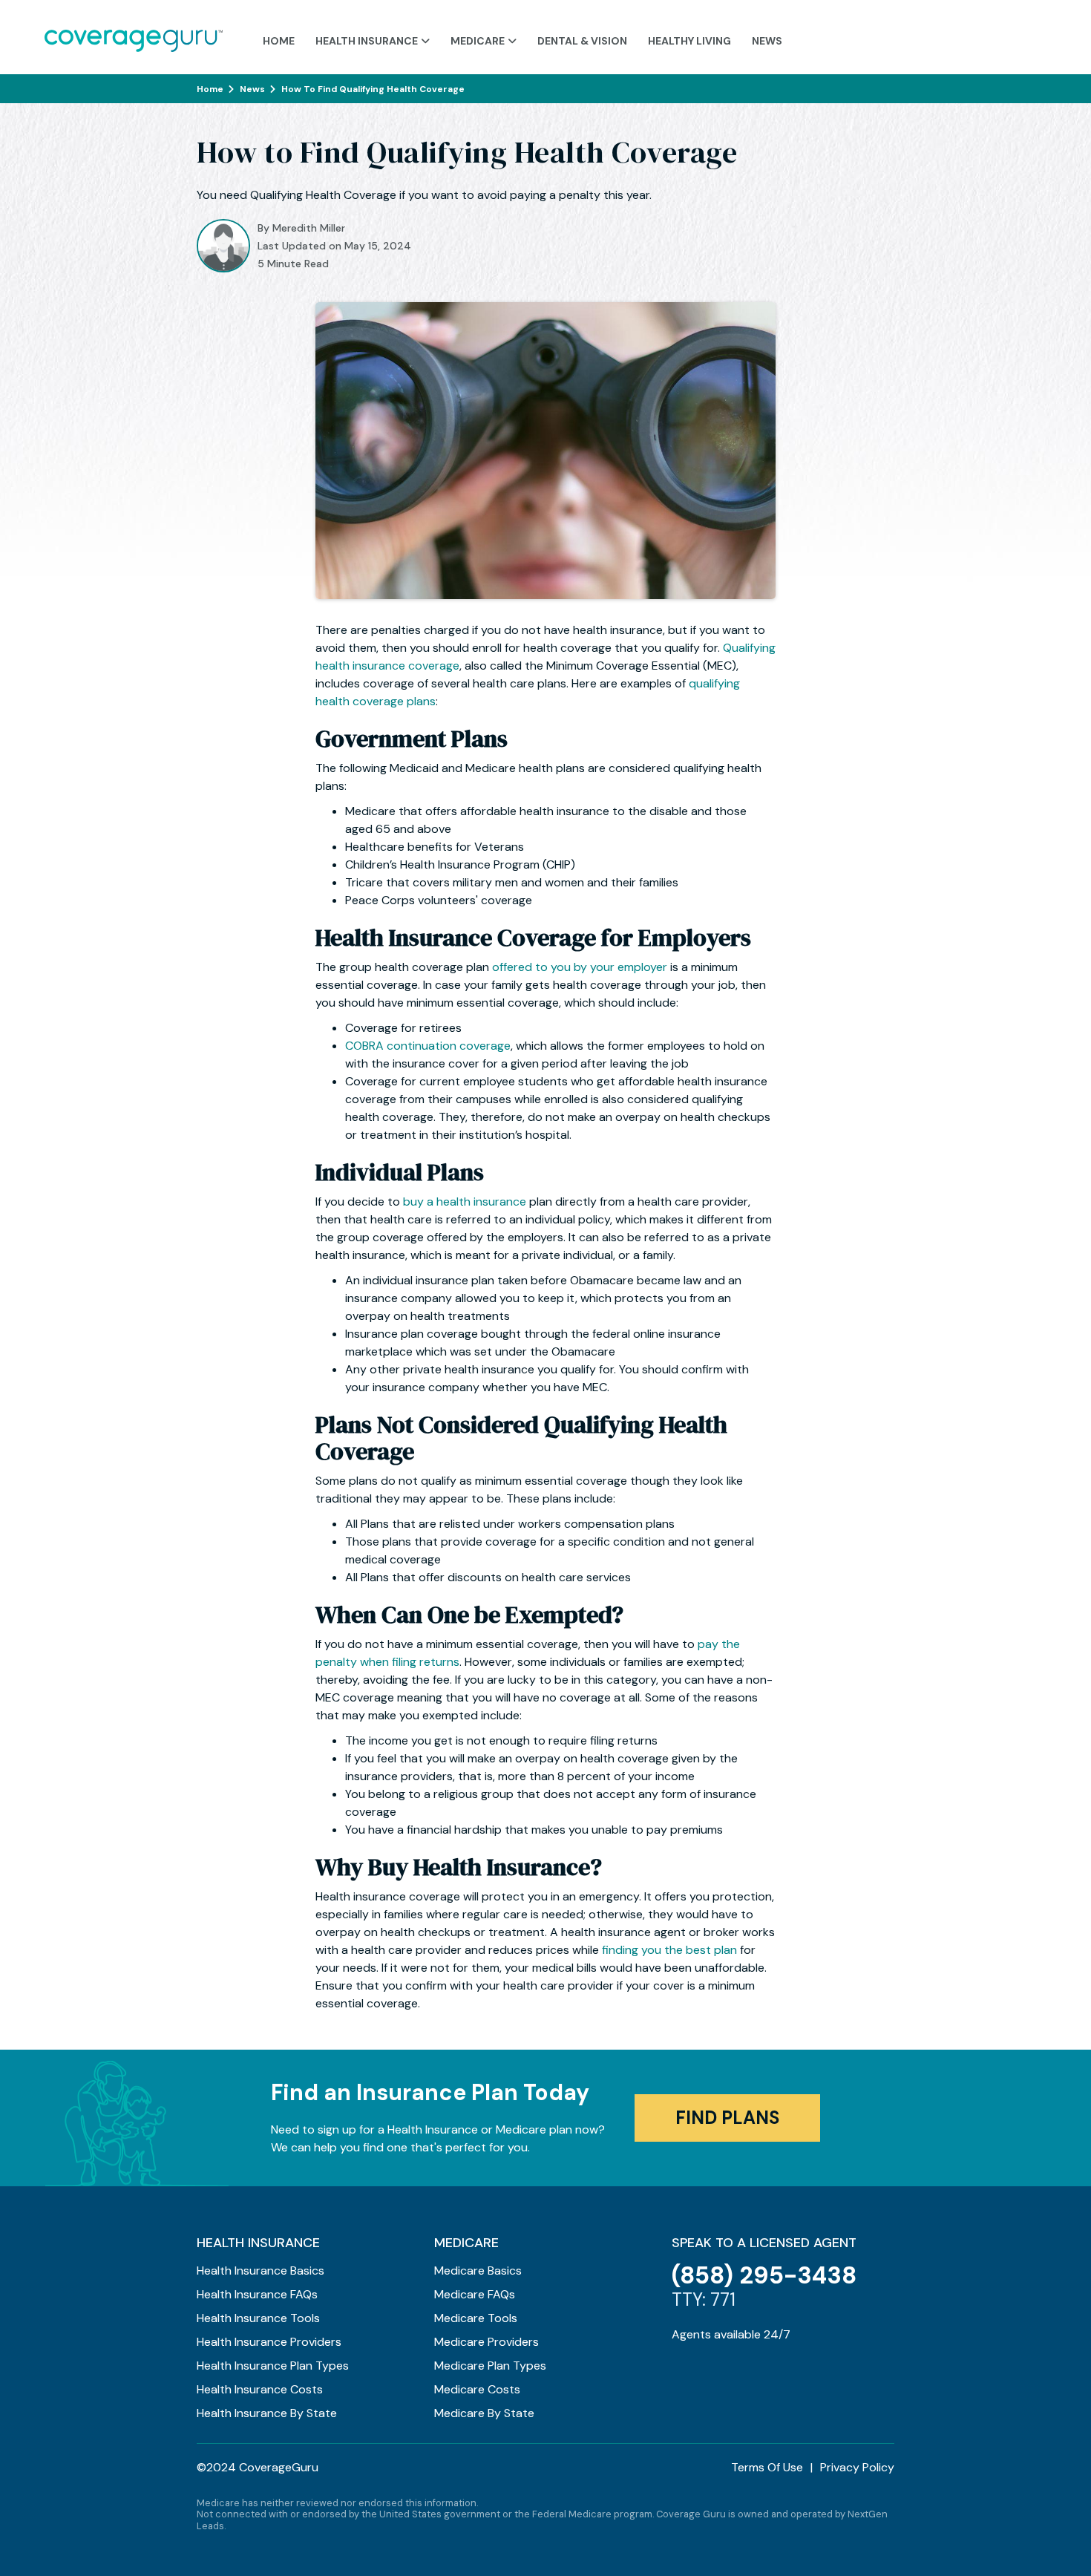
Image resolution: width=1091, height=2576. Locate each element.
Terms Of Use (767, 2467)
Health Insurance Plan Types (273, 2366)
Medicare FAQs (475, 2294)
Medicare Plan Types (490, 2366)
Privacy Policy (857, 2467)
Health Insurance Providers (269, 2342)
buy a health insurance (465, 1202)
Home (279, 41)
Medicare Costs (477, 2389)
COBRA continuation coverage (428, 1046)
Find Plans (727, 2118)
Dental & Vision (582, 41)
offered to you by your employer (580, 967)
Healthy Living (689, 41)
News (767, 41)
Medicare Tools (476, 2318)
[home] (134, 37)
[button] (373, 37)
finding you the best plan (669, 1950)
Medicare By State (484, 2413)
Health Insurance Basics (261, 2271)
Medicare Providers (486, 2342)
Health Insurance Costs (260, 2389)
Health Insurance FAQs (257, 2294)
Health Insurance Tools (258, 2318)
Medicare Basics (478, 2271)
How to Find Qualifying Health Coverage (373, 89)
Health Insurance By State (267, 2413)
